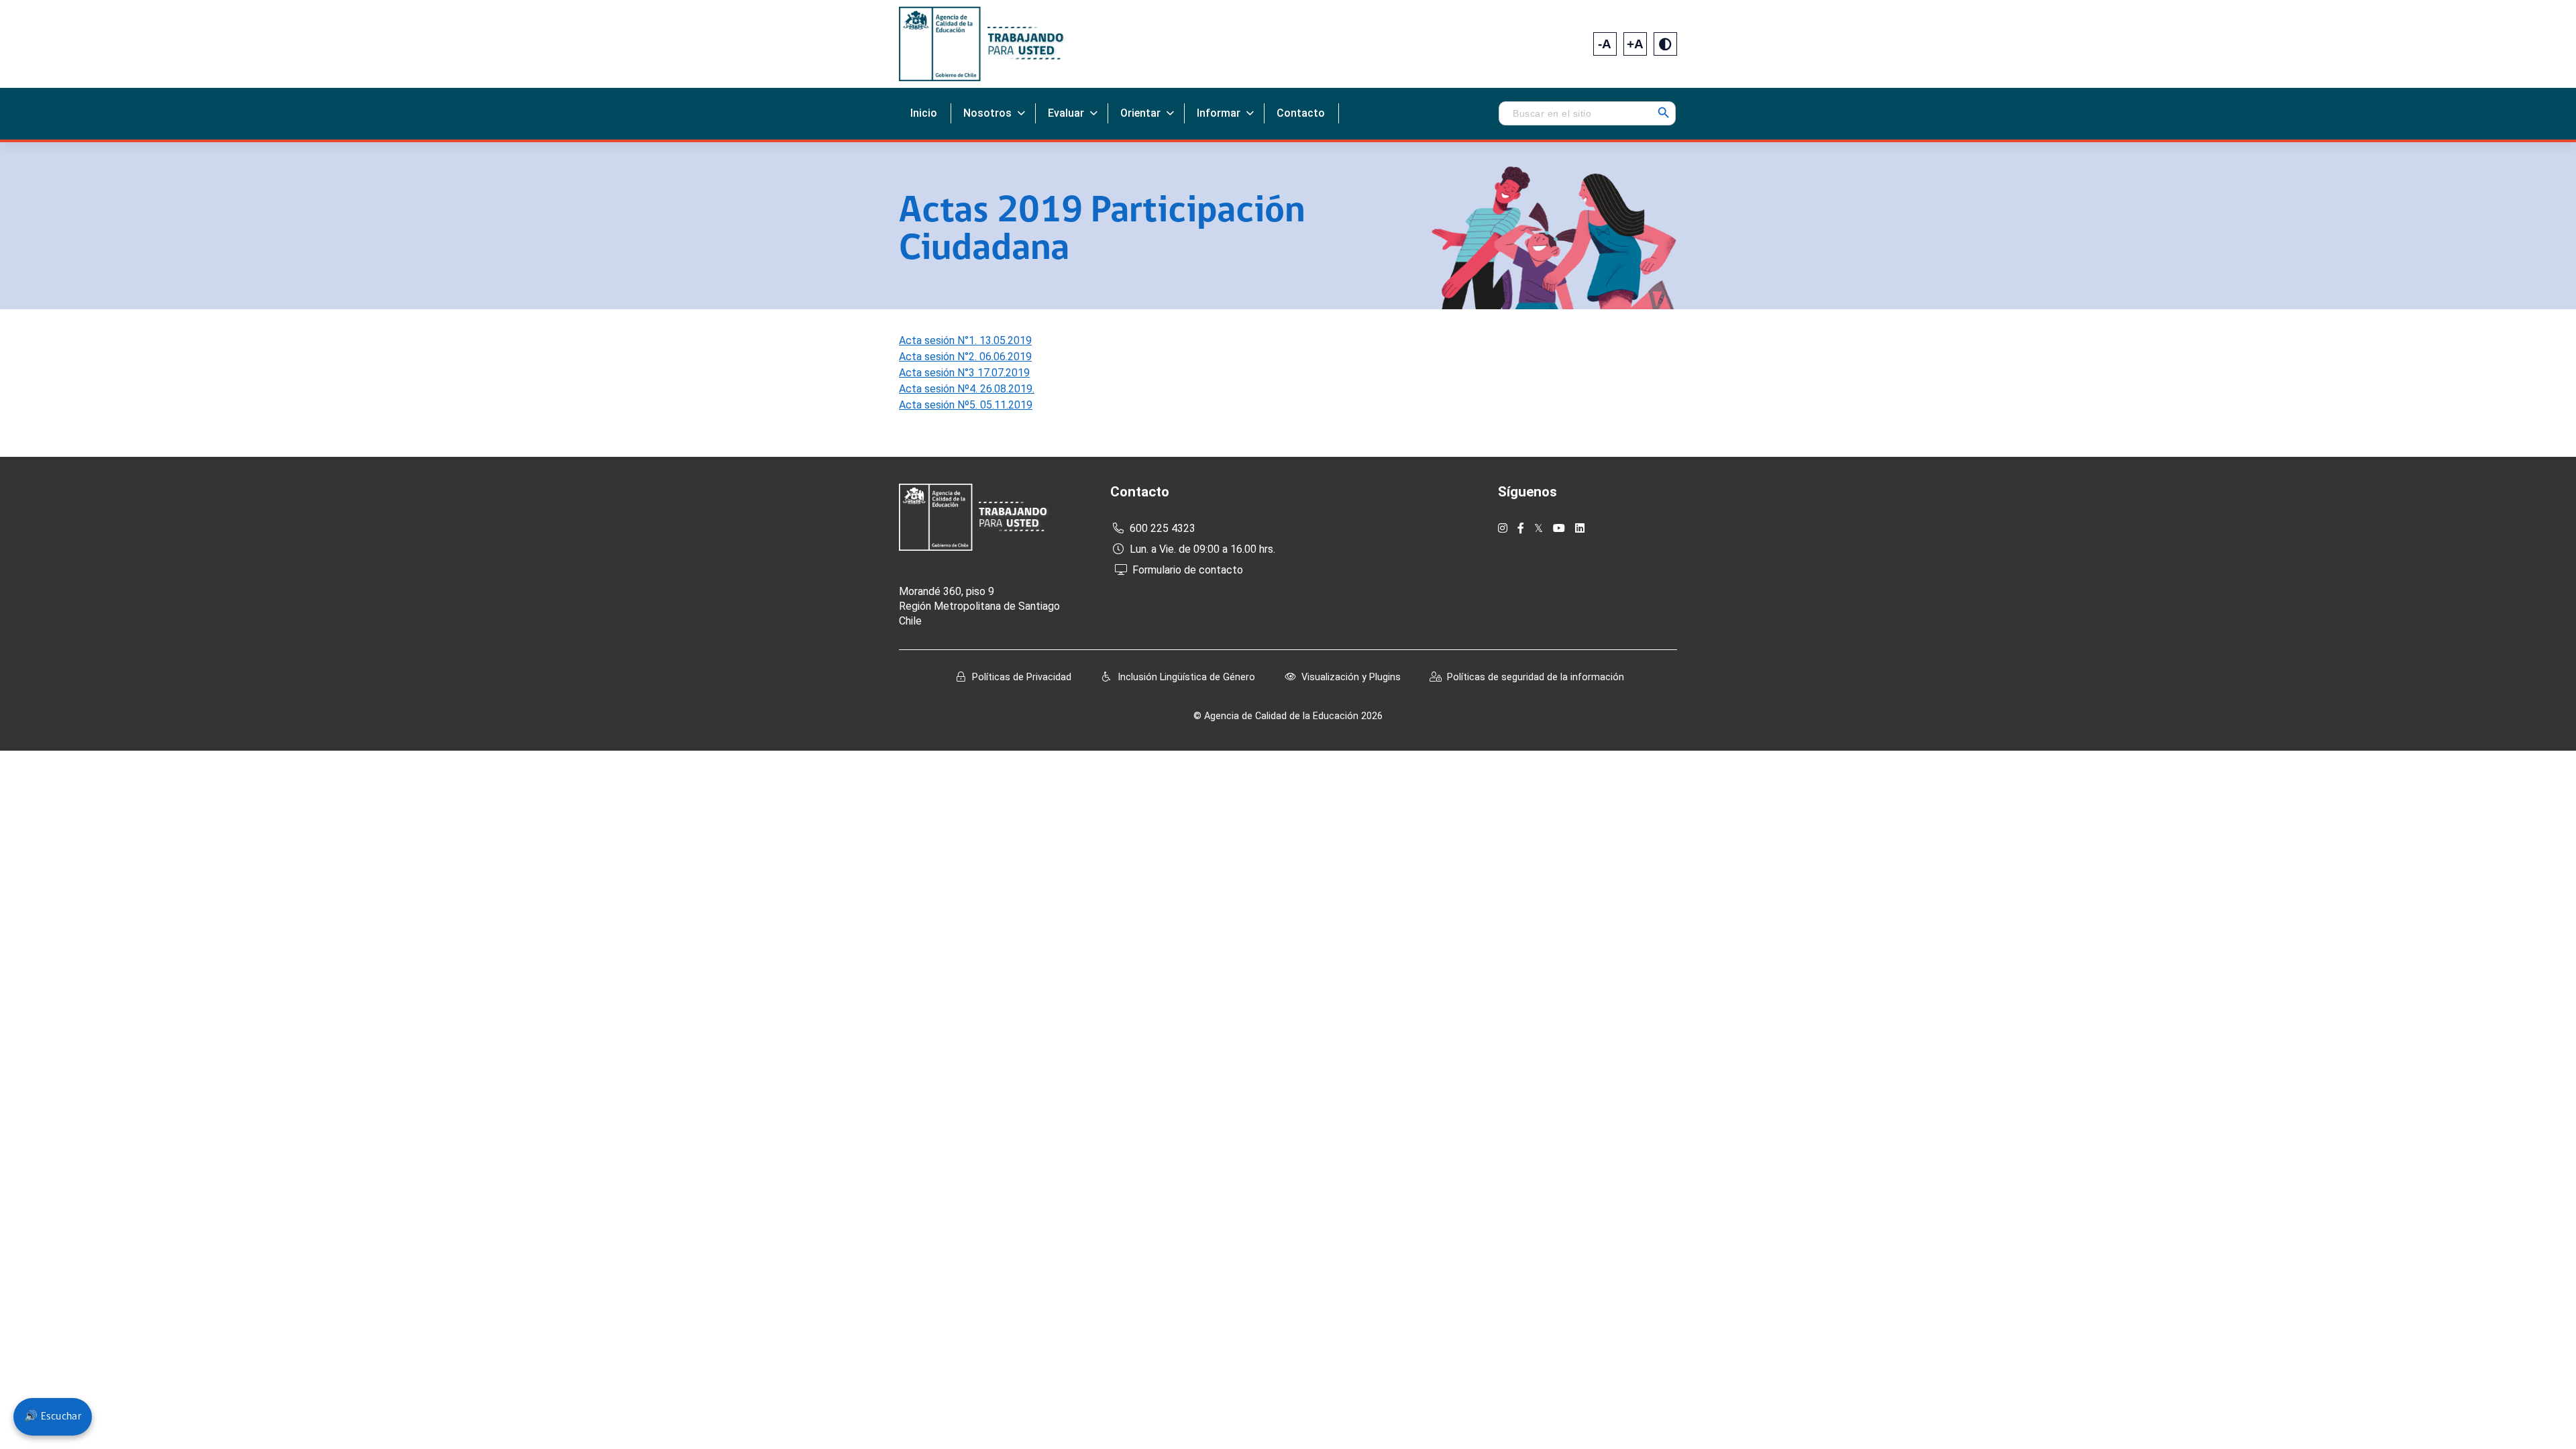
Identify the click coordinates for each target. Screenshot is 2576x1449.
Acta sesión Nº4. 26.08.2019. (967, 389)
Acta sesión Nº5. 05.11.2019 (966, 405)
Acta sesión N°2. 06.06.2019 (965, 357)
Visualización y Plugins (1351, 677)
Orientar (1140, 113)
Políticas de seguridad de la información (1536, 677)
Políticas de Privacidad (1022, 677)
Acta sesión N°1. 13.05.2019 (965, 340)
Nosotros (987, 113)
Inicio (924, 113)
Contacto (1301, 113)
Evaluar (1066, 113)
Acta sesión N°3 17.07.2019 (964, 373)
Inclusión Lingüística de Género (1186, 677)
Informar (1219, 113)
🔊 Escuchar (53, 1417)
